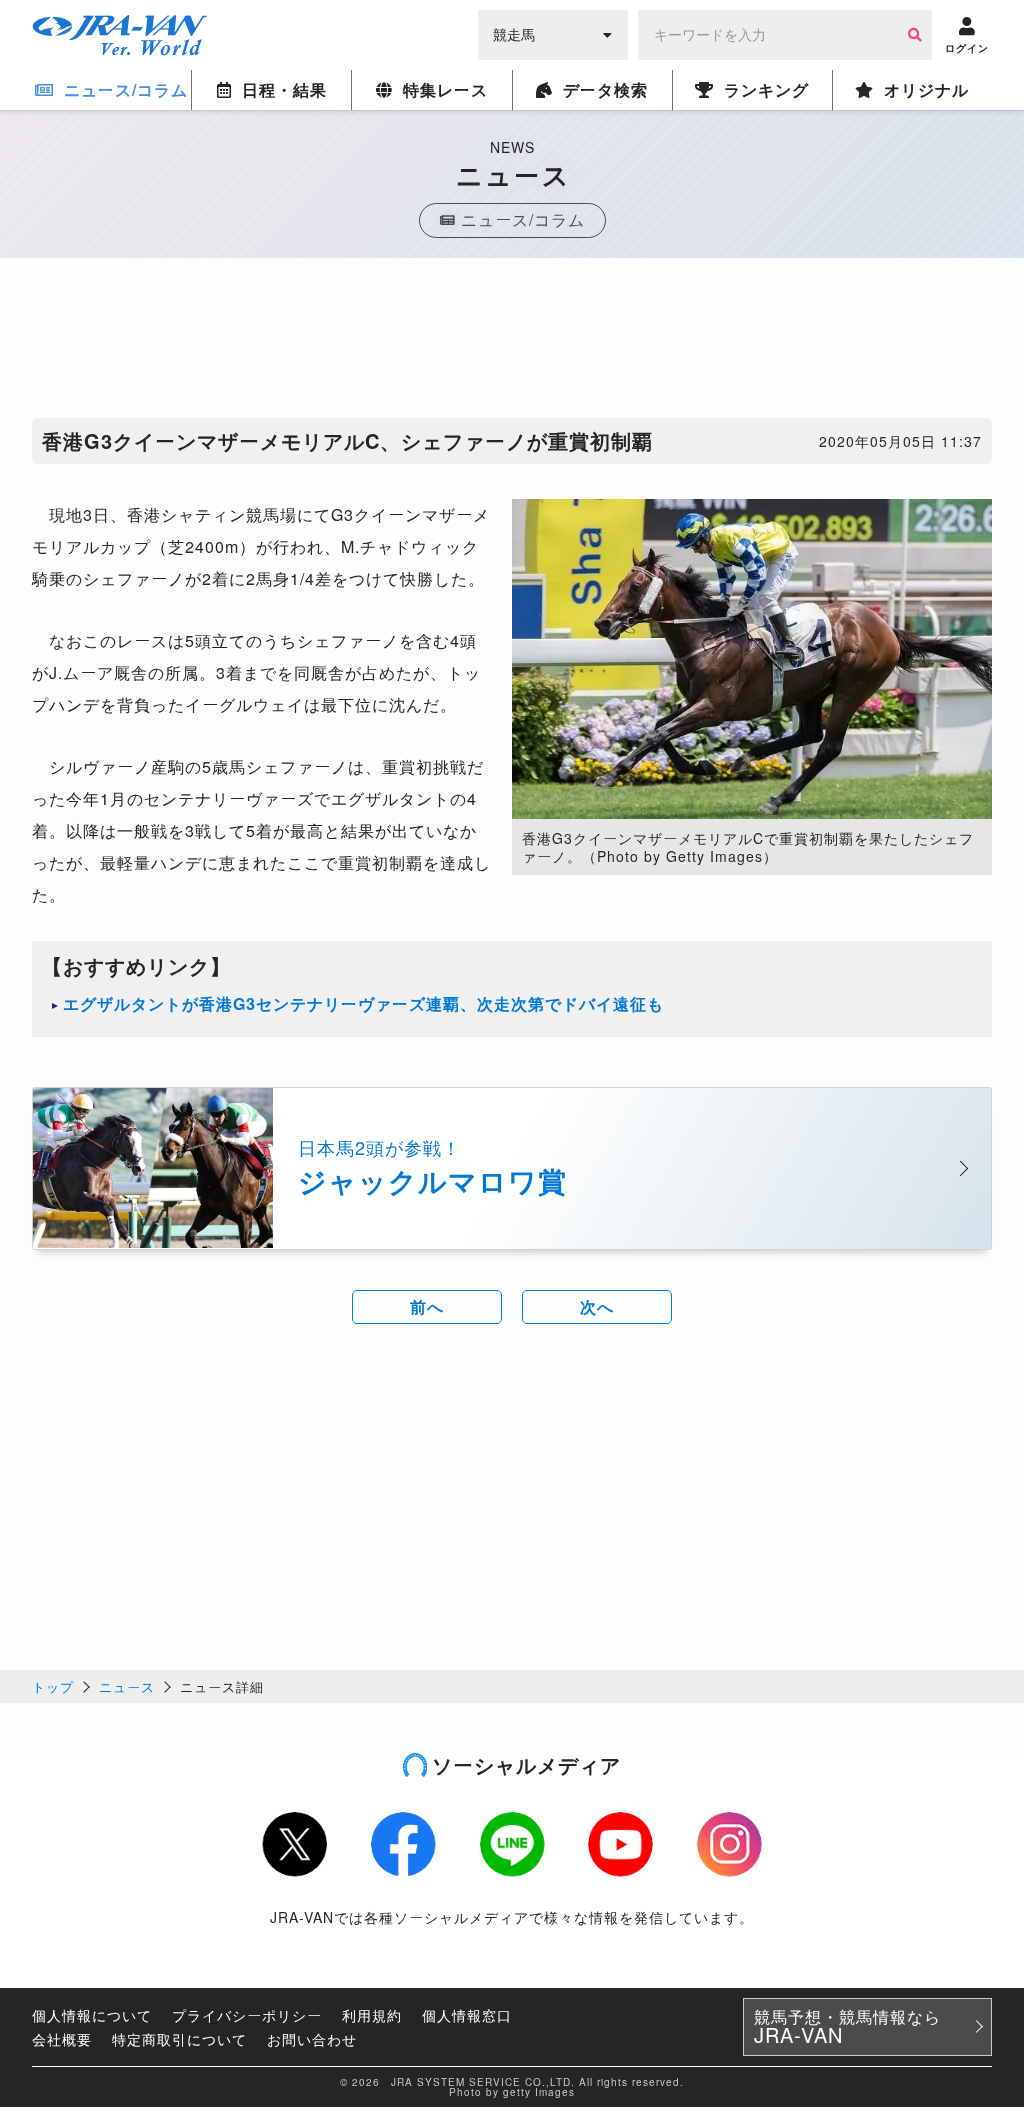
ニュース (127, 1686)
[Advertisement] (512, 343)
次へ (597, 1306)
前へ (427, 1306)
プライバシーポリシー (247, 2015)
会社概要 (62, 2039)
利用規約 (372, 2015)
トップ (53, 1686)
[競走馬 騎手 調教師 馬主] (553, 33)
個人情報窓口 (467, 2015)
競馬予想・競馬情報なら (847, 2027)
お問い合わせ (312, 2039)
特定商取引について (179, 2039)
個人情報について (92, 2015)
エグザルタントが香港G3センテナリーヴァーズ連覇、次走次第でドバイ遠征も (363, 1003)
